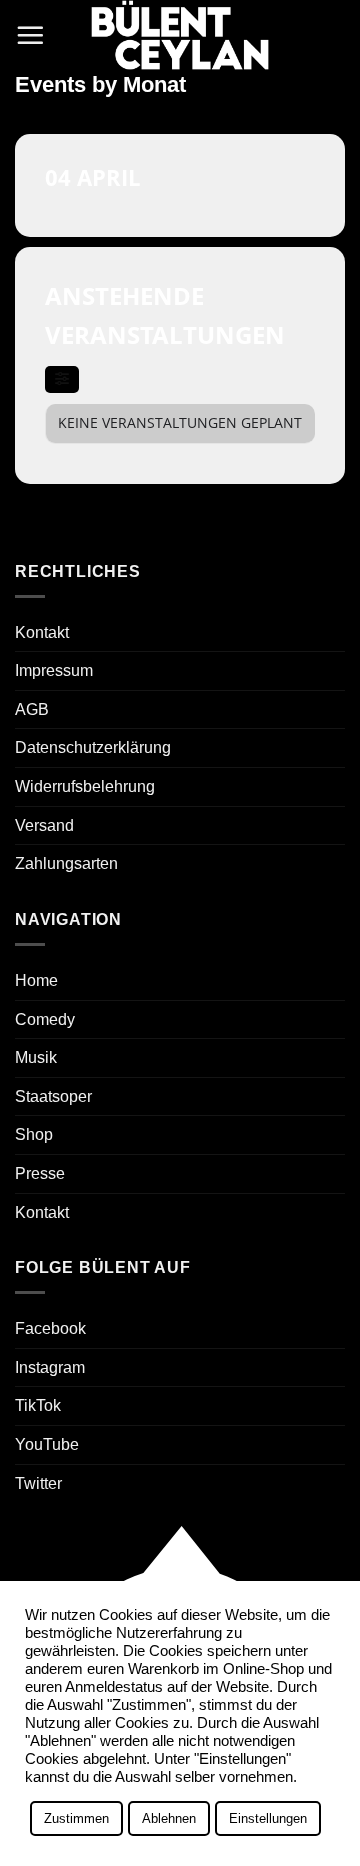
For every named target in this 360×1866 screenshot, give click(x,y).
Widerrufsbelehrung (85, 786)
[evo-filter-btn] (62, 379)
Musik (36, 1057)
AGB (32, 709)
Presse (40, 1173)
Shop (34, 1134)
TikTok (38, 1405)
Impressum (54, 670)
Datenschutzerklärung (93, 747)
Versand (44, 825)
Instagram (50, 1367)
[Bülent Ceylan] (180, 35)
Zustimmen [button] (76, 1818)
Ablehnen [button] (169, 1818)
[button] (30, 35)
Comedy (45, 1019)
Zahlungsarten (66, 863)
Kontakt (42, 632)
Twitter (38, 1483)
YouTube (47, 1444)
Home (36, 980)
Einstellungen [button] (268, 1818)
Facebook (50, 1328)
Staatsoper (53, 1096)
